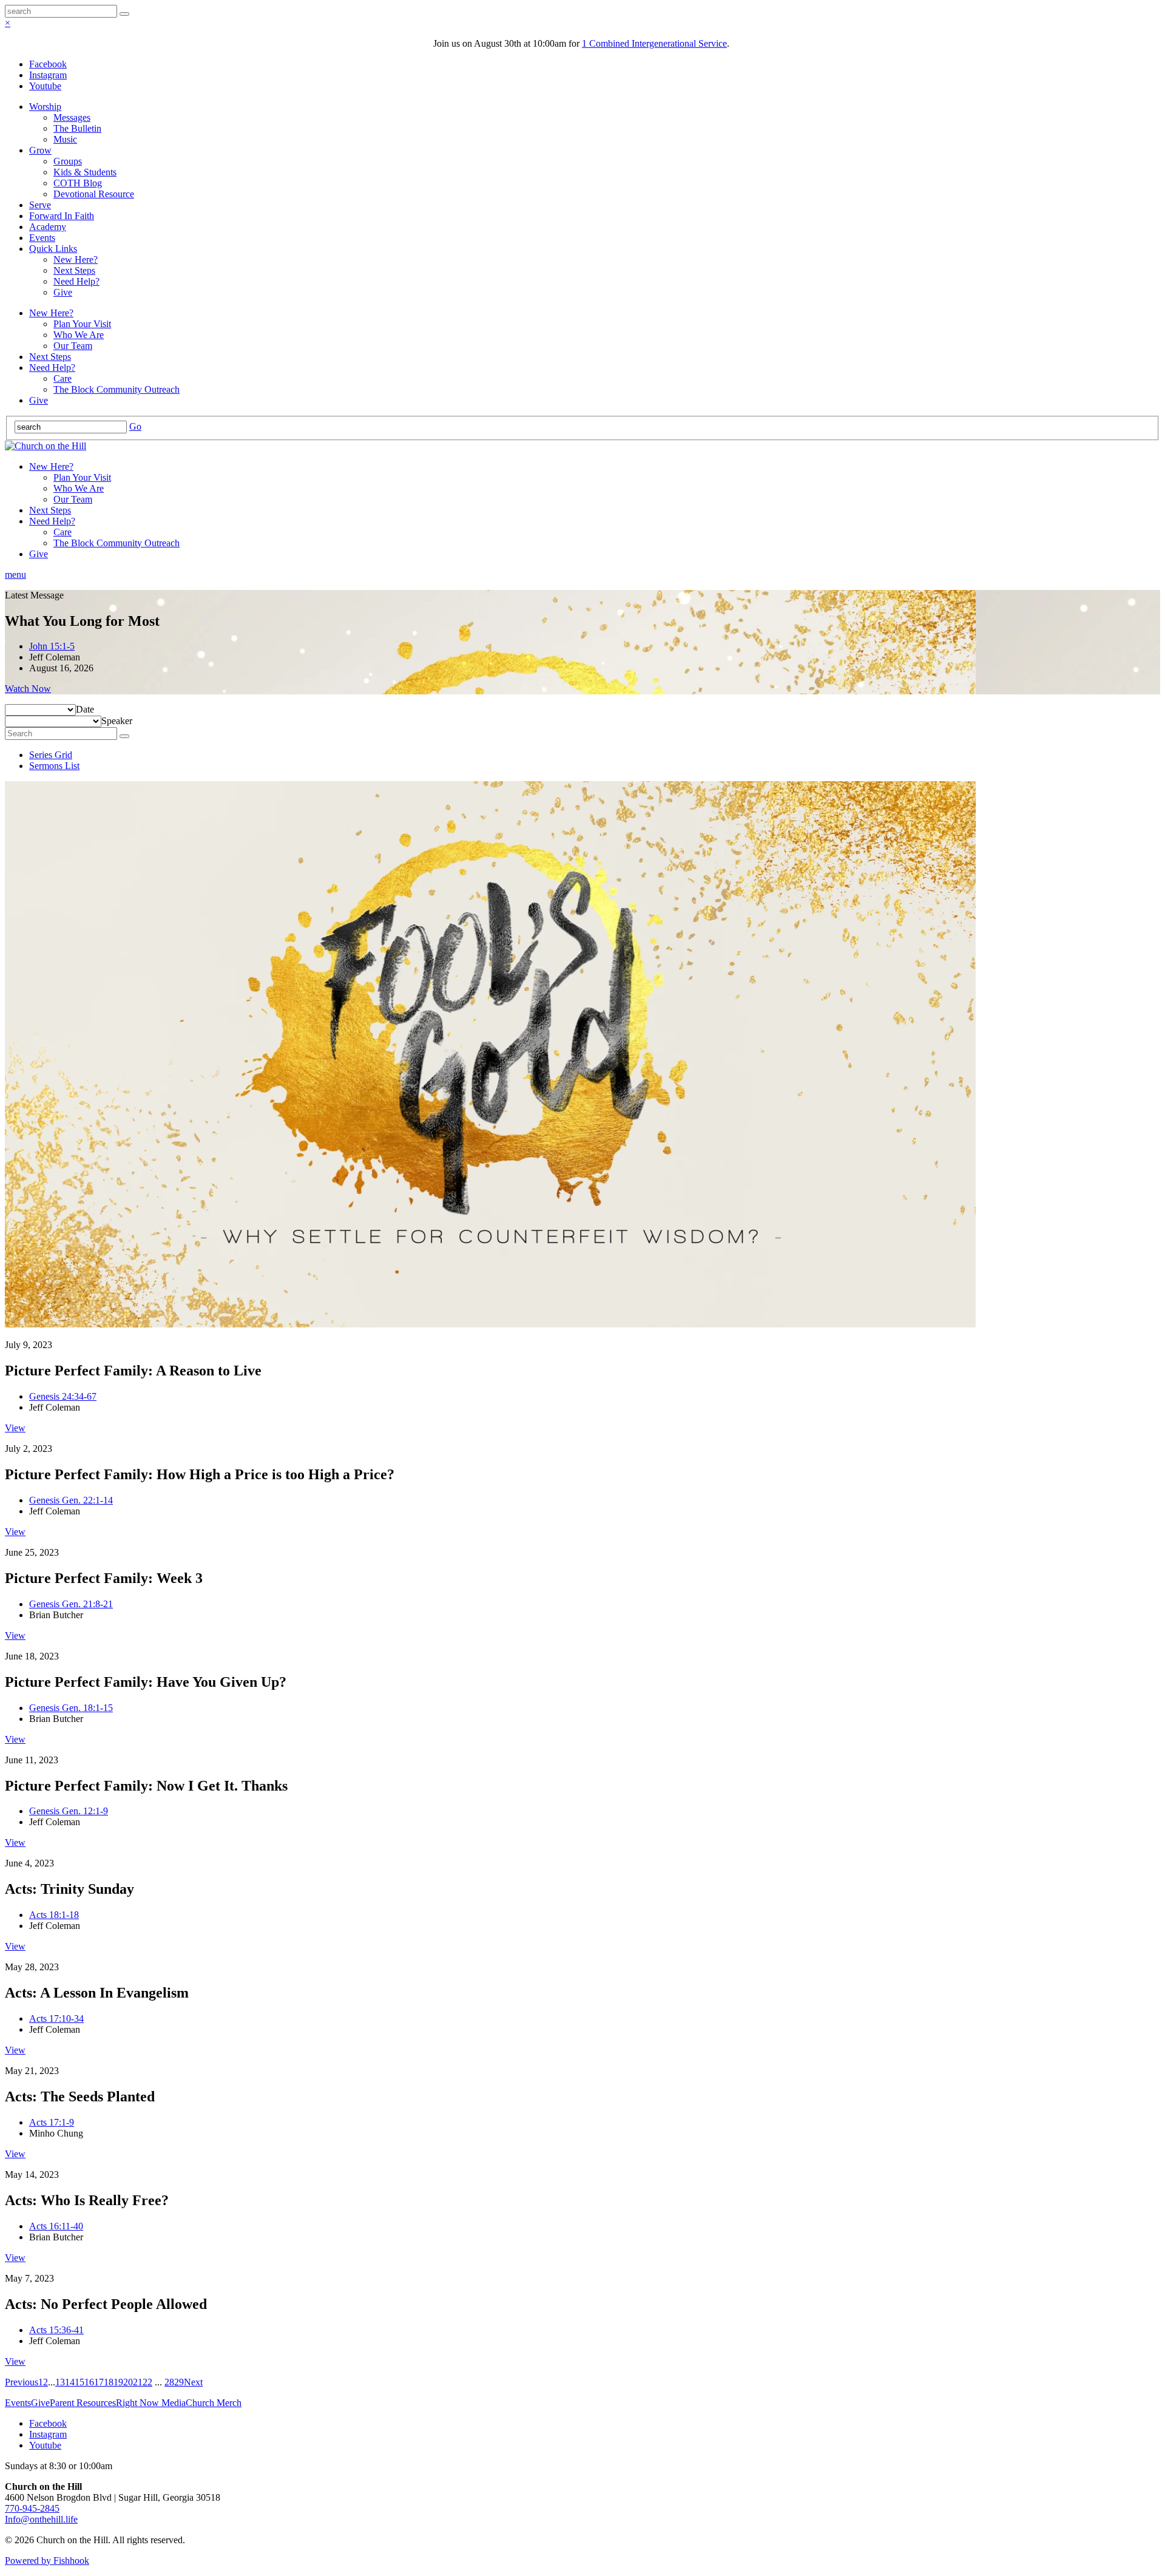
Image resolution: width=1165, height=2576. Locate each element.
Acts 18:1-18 (54, 1915)
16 (89, 2382)
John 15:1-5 (52, 646)
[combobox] (85, 709)
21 (138, 2382)
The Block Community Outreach (116, 389)
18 (109, 2382)
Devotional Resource (94, 194)
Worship (45, 107)
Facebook (48, 64)
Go (135, 426)
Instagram (48, 75)
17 (99, 2382)
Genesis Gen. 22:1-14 (71, 1500)
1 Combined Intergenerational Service (654, 43)
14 (70, 2382)
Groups (68, 161)
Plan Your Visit (82, 324)
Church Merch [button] (214, 2403)
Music (65, 139)
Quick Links (53, 249)
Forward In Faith (62, 216)
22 (147, 2382)
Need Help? (76, 281)
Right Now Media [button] (151, 2403)
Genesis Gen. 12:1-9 (69, 1811)
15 (79, 2382)
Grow (40, 150)
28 (169, 2382)
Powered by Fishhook (47, 2561)
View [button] (15, 1428)
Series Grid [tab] (51, 755)
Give (63, 292)
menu (15, 575)
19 (118, 2382)
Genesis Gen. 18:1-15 (71, 1708)
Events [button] (18, 2403)
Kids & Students (85, 172)
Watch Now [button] (28, 689)
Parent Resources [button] (83, 2403)
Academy (48, 227)
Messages (72, 117)
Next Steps (74, 270)
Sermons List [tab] (54, 766)
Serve (40, 205)
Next (193, 2382)
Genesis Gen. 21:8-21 (71, 1604)
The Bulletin (77, 128)
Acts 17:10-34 (56, 2018)
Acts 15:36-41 (56, 2330)
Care (62, 378)
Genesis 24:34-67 (63, 1396)
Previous (22, 2382)
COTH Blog (78, 183)
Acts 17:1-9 (52, 2122)
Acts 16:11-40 (56, 2226)
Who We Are (79, 335)
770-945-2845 (32, 2508)
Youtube (45, 86)
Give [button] (40, 2403)
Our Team (73, 346)
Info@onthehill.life (41, 2519)
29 (179, 2382)
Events (42, 238)
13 (60, 2382)
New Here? (76, 259)
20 (128, 2382)
